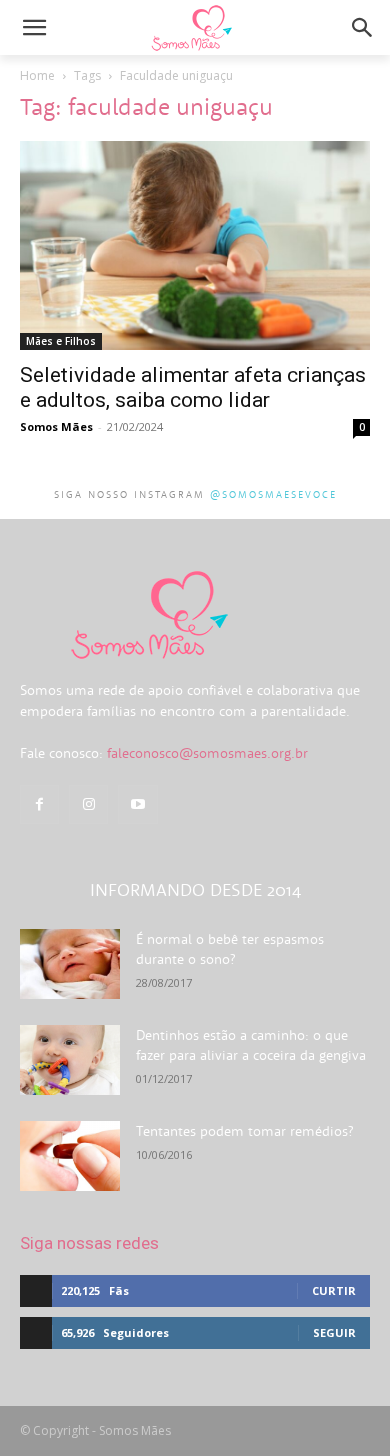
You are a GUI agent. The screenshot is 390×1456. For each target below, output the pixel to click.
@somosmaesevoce (273, 494)
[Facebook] (39, 804)
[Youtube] (137, 804)
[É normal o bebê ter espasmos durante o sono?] (70, 964)
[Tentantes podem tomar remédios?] (70, 1156)
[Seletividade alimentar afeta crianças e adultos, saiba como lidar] (195, 245)
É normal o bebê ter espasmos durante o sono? (230, 949)
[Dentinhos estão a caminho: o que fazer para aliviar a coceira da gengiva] (70, 1060)
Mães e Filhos (61, 341)
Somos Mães (56, 426)
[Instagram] (88, 804)
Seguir (334, 1332)
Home (37, 75)
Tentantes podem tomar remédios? (244, 1131)
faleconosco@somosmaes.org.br (207, 753)
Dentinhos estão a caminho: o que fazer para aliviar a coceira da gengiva (251, 1045)
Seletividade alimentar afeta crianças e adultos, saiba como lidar (193, 387)
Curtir (334, 1290)
